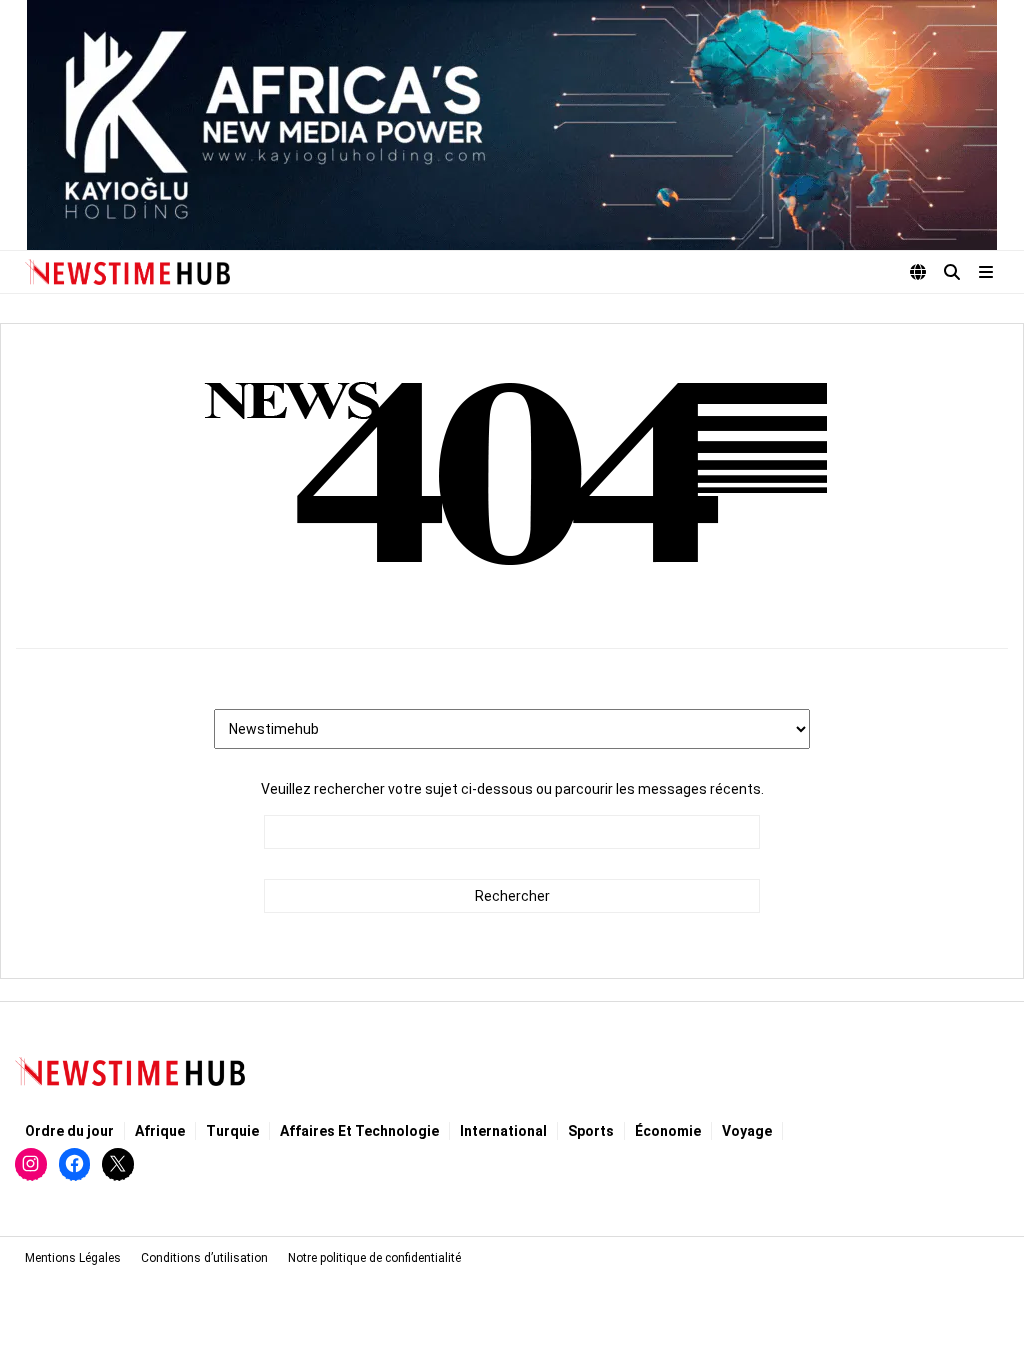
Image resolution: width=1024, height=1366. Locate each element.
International (503, 1131)
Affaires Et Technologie (359, 1131)
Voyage (747, 1131)
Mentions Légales (73, 1258)
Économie (668, 1131)
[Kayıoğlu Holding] (512, 125)
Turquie (232, 1131)
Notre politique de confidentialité (374, 1258)
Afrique (160, 1131)
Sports (591, 1131)
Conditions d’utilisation (204, 1258)
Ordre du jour (69, 1131)
